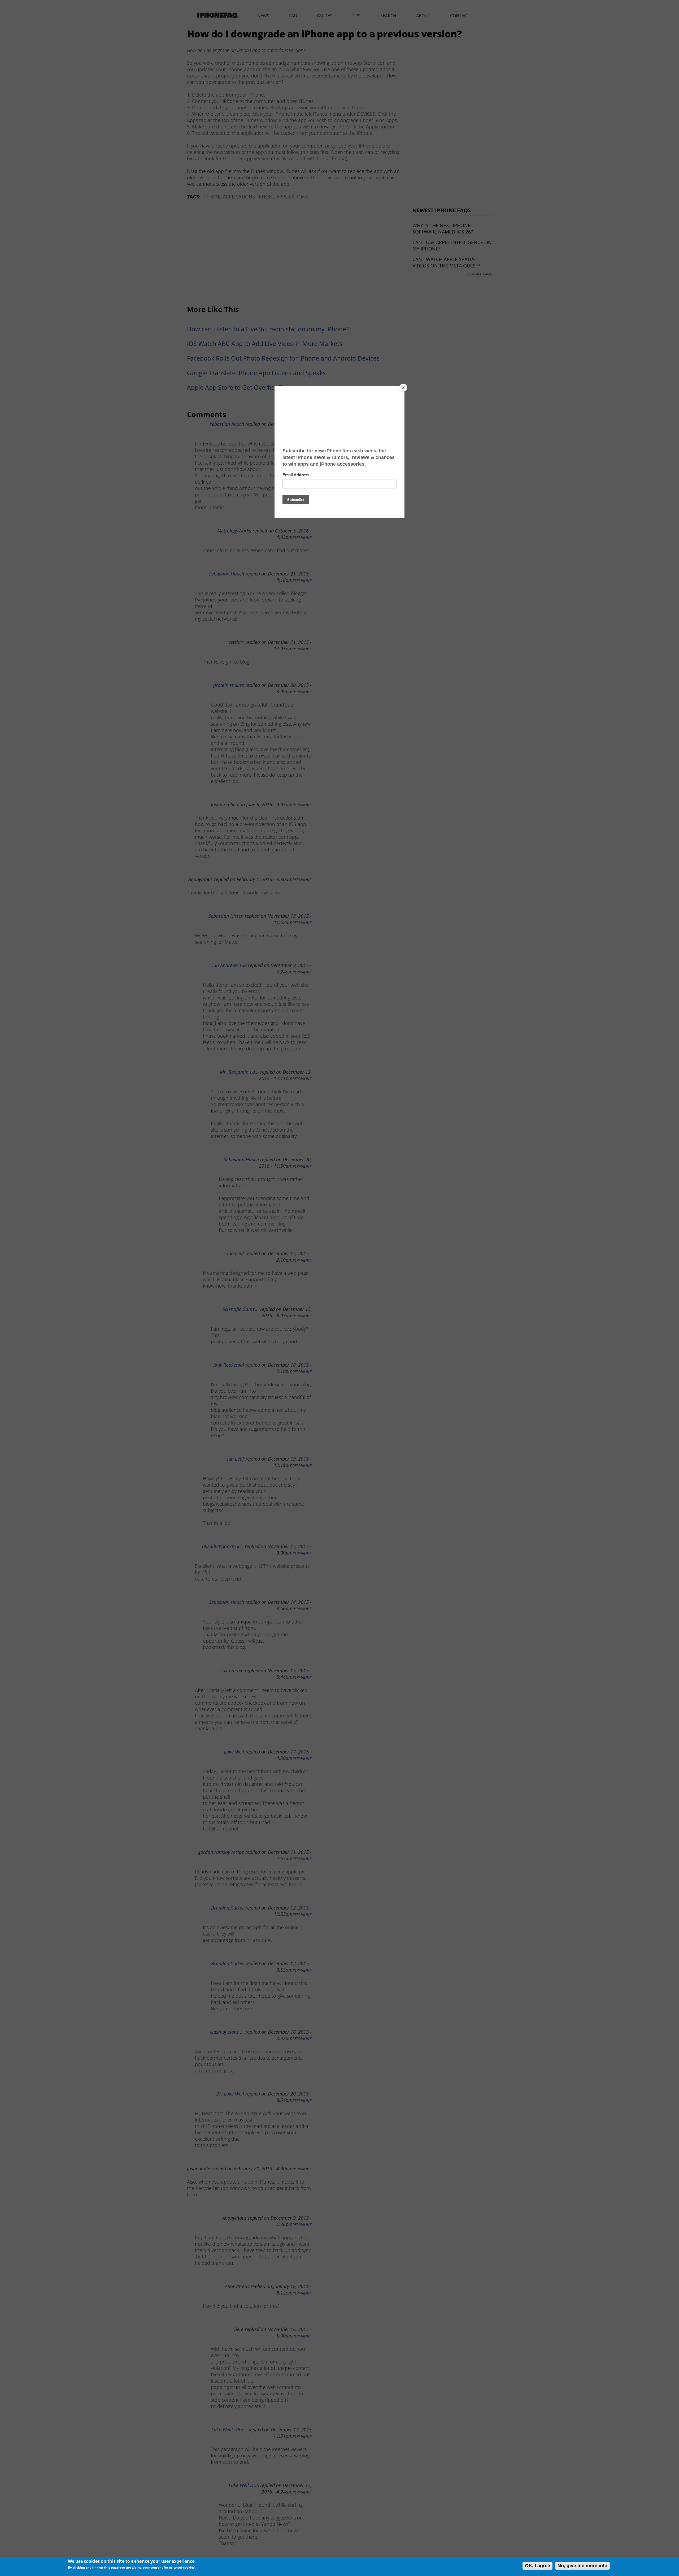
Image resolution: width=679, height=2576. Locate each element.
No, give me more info (582, 2566)
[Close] (403, 388)
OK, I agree (537, 2566)
